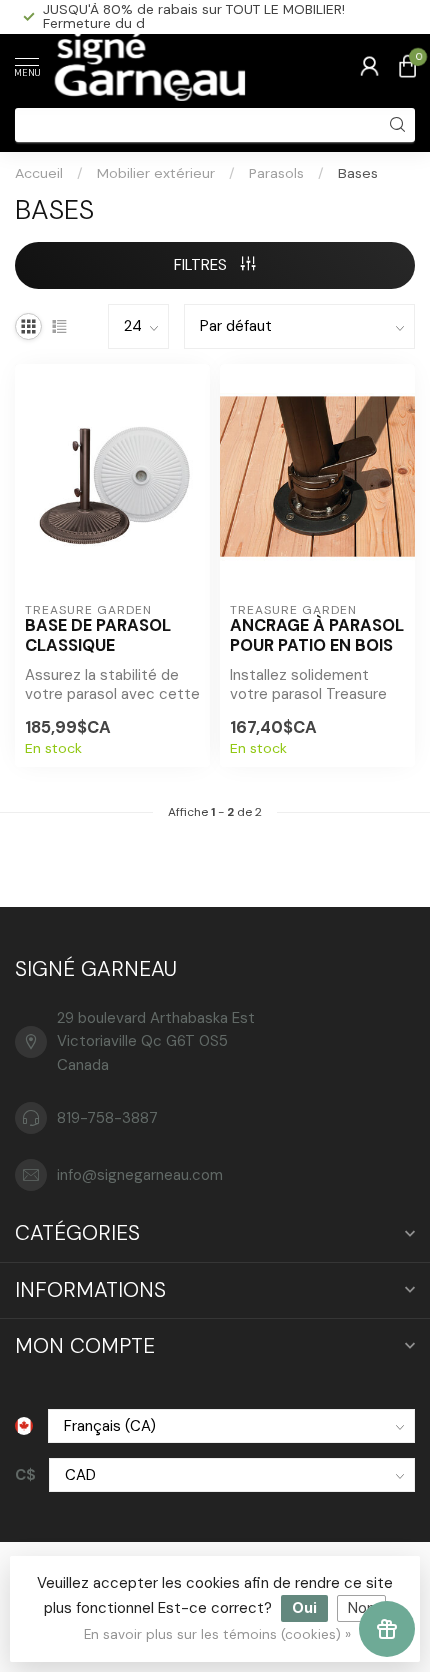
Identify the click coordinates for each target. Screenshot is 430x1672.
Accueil (39, 173)
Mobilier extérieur (156, 173)
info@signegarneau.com (140, 1175)
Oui (304, 1608)
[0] (407, 66)
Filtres (202, 265)
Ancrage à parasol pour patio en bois (317, 636)
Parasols (276, 173)
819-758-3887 (107, 1118)
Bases (358, 173)
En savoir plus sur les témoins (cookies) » (217, 1634)
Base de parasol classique (98, 636)
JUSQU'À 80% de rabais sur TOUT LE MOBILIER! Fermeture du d (194, 16)
